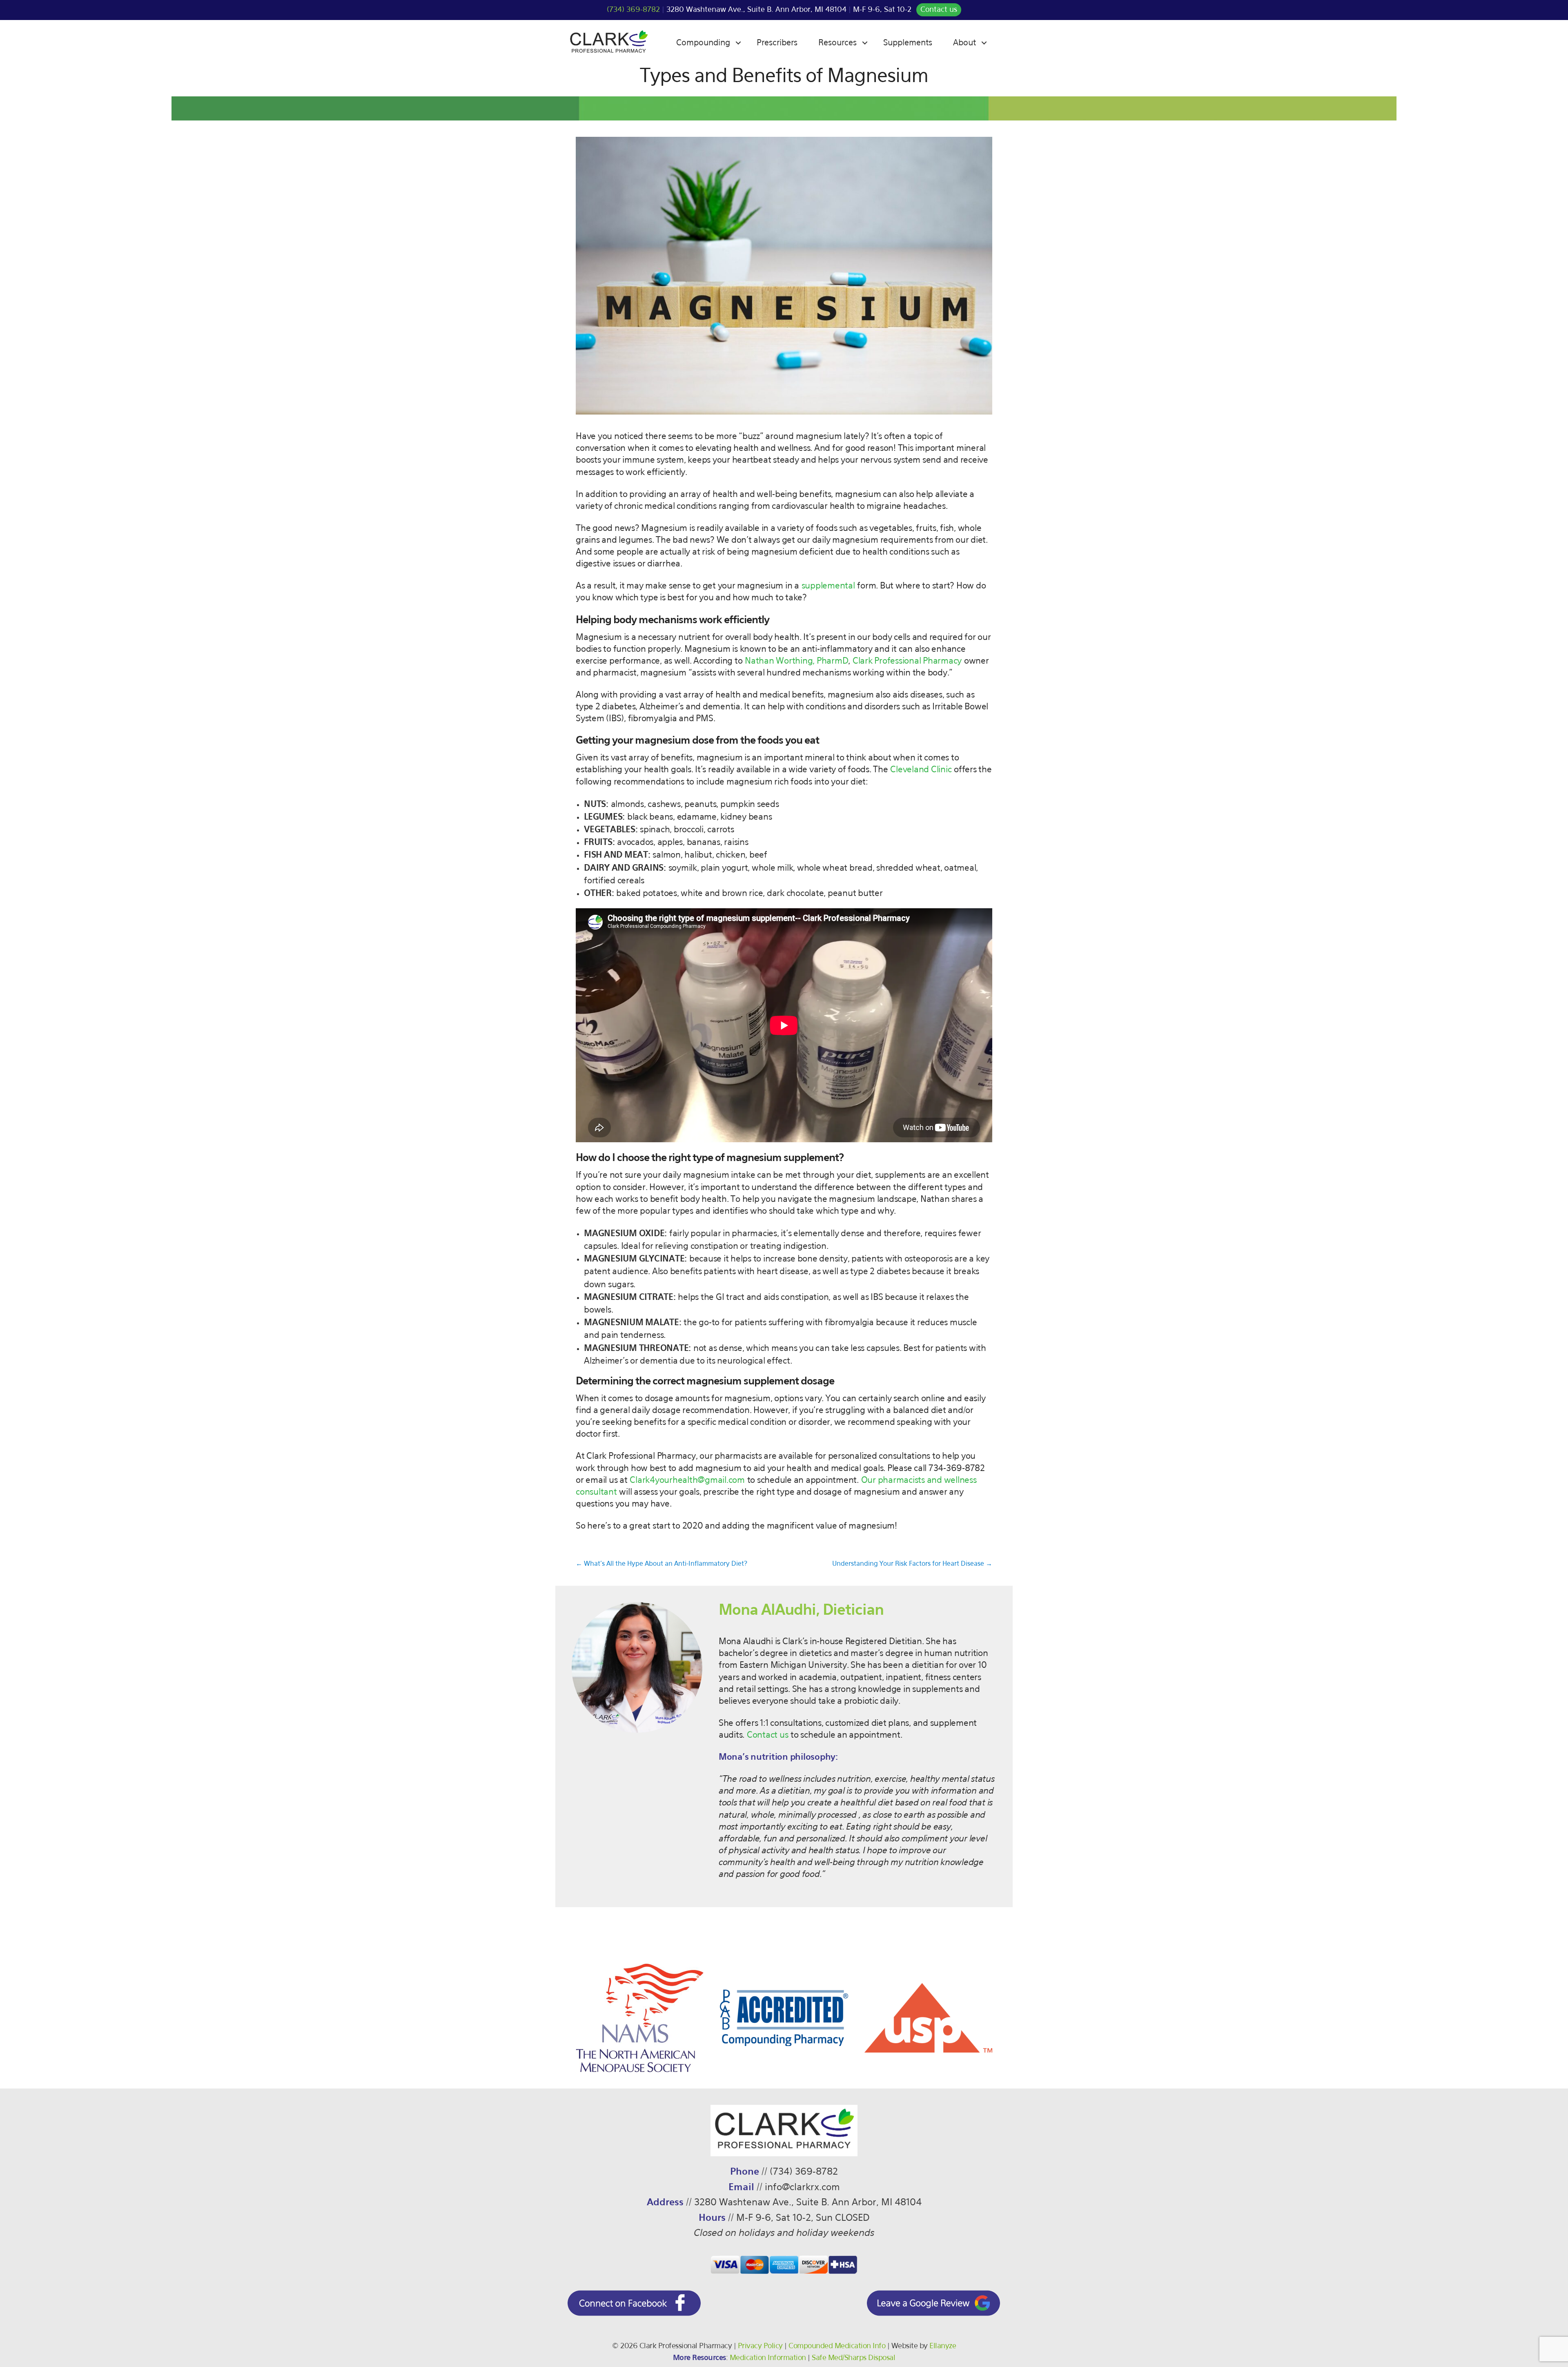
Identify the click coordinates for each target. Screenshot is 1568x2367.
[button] (738, 43)
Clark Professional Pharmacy (907, 661)
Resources (837, 43)
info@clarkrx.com (802, 2188)
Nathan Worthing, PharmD (796, 661)
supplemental (828, 586)
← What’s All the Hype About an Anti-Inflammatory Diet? (661, 1564)
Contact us (939, 10)
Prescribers (777, 43)
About (964, 43)
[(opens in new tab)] (634, 2314)
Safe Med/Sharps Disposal (853, 2358)
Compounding (703, 43)
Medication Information (768, 2358)
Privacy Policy (760, 2346)
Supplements (908, 43)
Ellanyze (943, 2346)
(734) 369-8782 (633, 10)
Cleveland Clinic (921, 770)
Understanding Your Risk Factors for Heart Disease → (912, 1564)
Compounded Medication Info (837, 2346)
